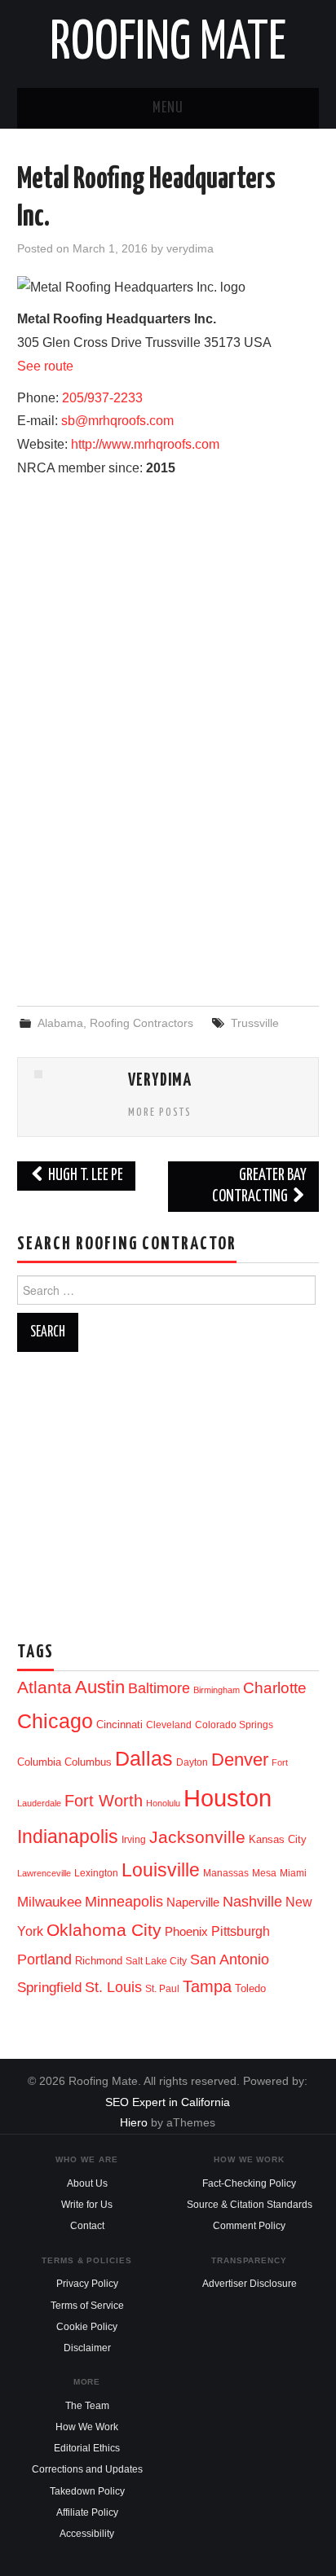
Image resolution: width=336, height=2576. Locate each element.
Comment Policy (249, 2226)
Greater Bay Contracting (260, 1186)
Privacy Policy (87, 2284)
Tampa (207, 1986)
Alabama (60, 1023)
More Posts (160, 1112)
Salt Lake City (156, 1961)
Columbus (88, 1762)
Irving (134, 1840)
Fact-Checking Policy (249, 2183)
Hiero (134, 2122)
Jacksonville (197, 1837)
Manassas (226, 1873)
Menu (168, 108)
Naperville (193, 1902)
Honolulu (163, 1803)
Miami (293, 1873)
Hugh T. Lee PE (84, 1176)
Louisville (161, 1870)
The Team (87, 2406)
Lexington (96, 1873)
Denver (240, 1760)
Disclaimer (87, 2348)
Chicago (55, 1721)
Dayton (192, 1762)
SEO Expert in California (168, 2102)
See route (45, 366)
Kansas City (278, 1839)
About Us (87, 2183)
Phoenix (186, 1932)
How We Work (87, 2427)
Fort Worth (104, 1801)
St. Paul (162, 1989)
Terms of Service (87, 2306)
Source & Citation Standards (250, 2205)
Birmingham (217, 1690)
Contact (87, 2226)
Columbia (39, 1762)
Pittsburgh (241, 1931)
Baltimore (159, 1688)
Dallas (144, 1758)
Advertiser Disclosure (250, 2284)
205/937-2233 (102, 398)
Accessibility (87, 2534)
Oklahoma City (104, 1930)
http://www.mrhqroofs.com (145, 444)
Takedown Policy (87, 2491)
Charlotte (275, 1688)
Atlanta (44, 1687)
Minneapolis (124, 1901)
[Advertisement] (168, 862)
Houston (228, 1798)
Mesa (264, 1873)
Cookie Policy (87, 2327)
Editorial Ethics (87, 2448)
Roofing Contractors (141, 1023)
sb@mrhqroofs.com (117, 421)
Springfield (49, 1987)
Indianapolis (68, 1837)
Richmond (99, 1961)
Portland (44, 1959)
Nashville (252, 1902)
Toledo (250, 1988)
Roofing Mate (168, 44)
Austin (100, 1687)
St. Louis (113, 1987)
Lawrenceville (44, 1873)
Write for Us (87, 2205)
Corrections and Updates (87, 2469)
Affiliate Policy (87, 2512)
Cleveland (169, 1725)
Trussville (255, 1023)
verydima (190, 248)
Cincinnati (119, 1725)
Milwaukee (49, 1902)
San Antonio (230, 1959)
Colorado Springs (234, 1725)
